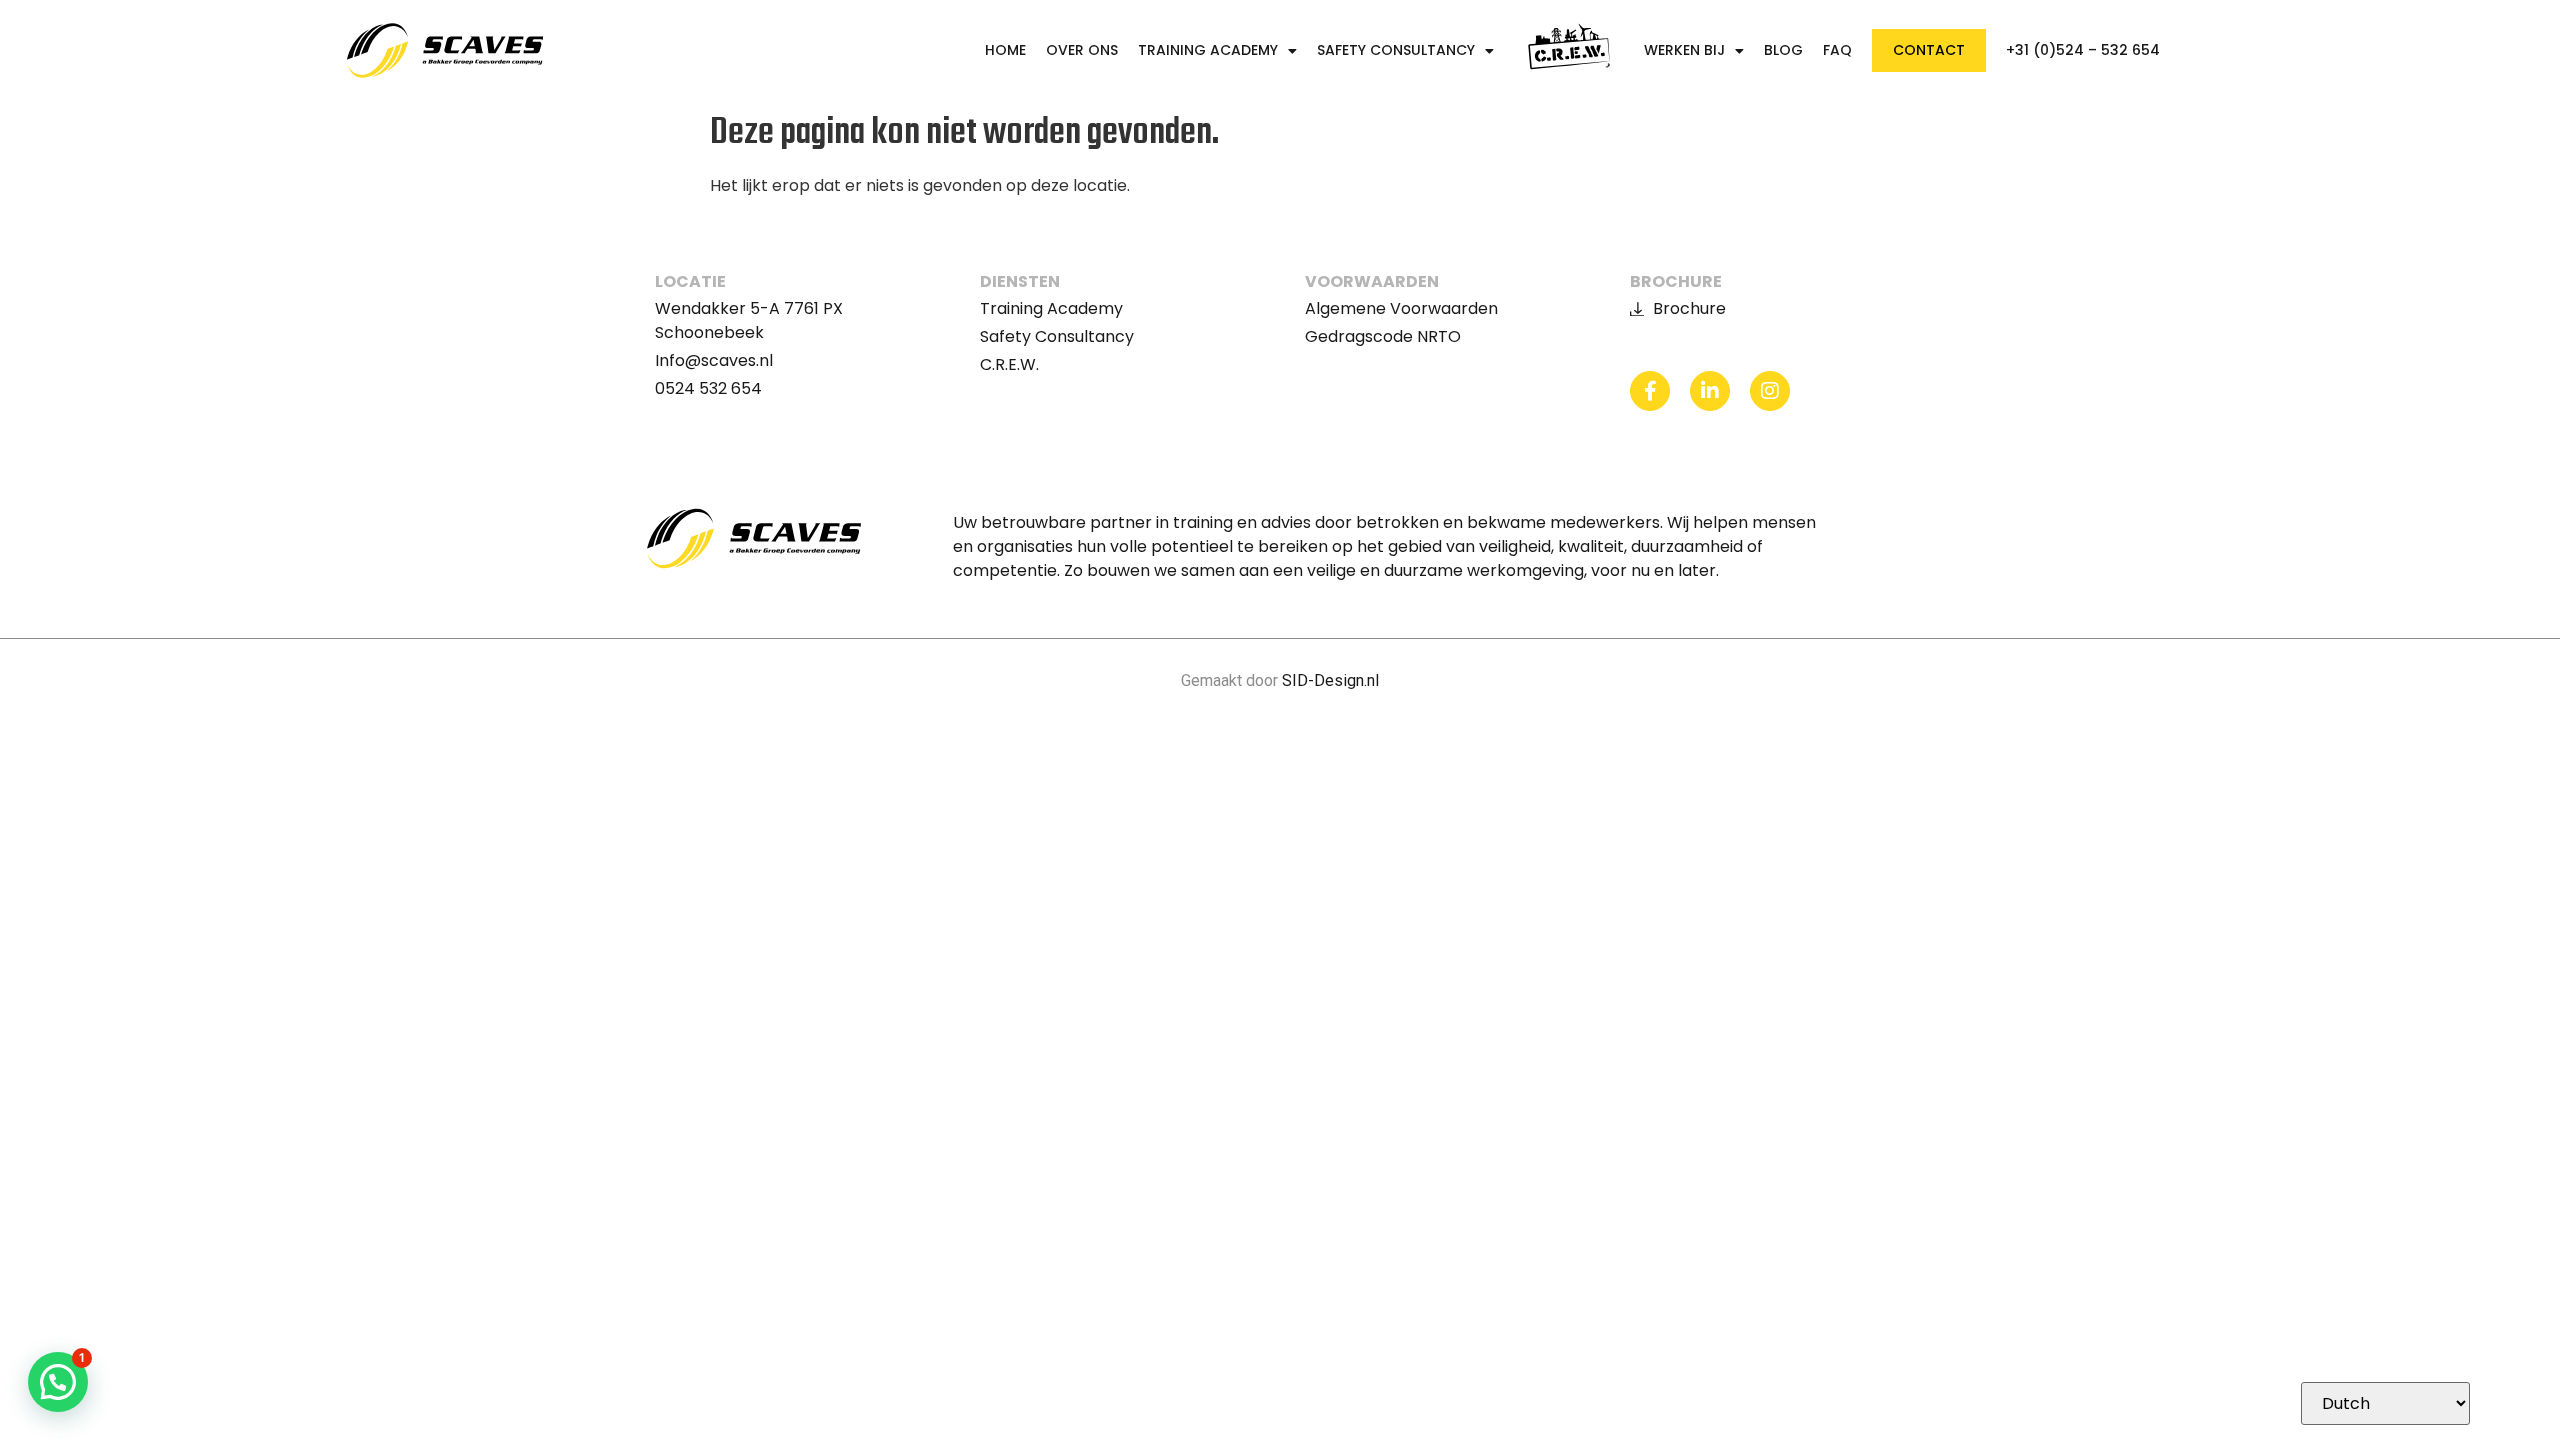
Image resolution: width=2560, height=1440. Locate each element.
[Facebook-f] (1650, 391)
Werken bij (1684, 50)
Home (1005, 50)
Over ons (1082, 50)
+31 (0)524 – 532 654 (2083, 50)
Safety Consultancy (1396, 50)
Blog (1783, 50)
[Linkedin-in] (1710, 391)
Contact (1929, 50)
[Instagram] (1770, 391)
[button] (58, 1382)
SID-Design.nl (1330, 680)
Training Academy (1208, 50)
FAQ (1837, 50)
